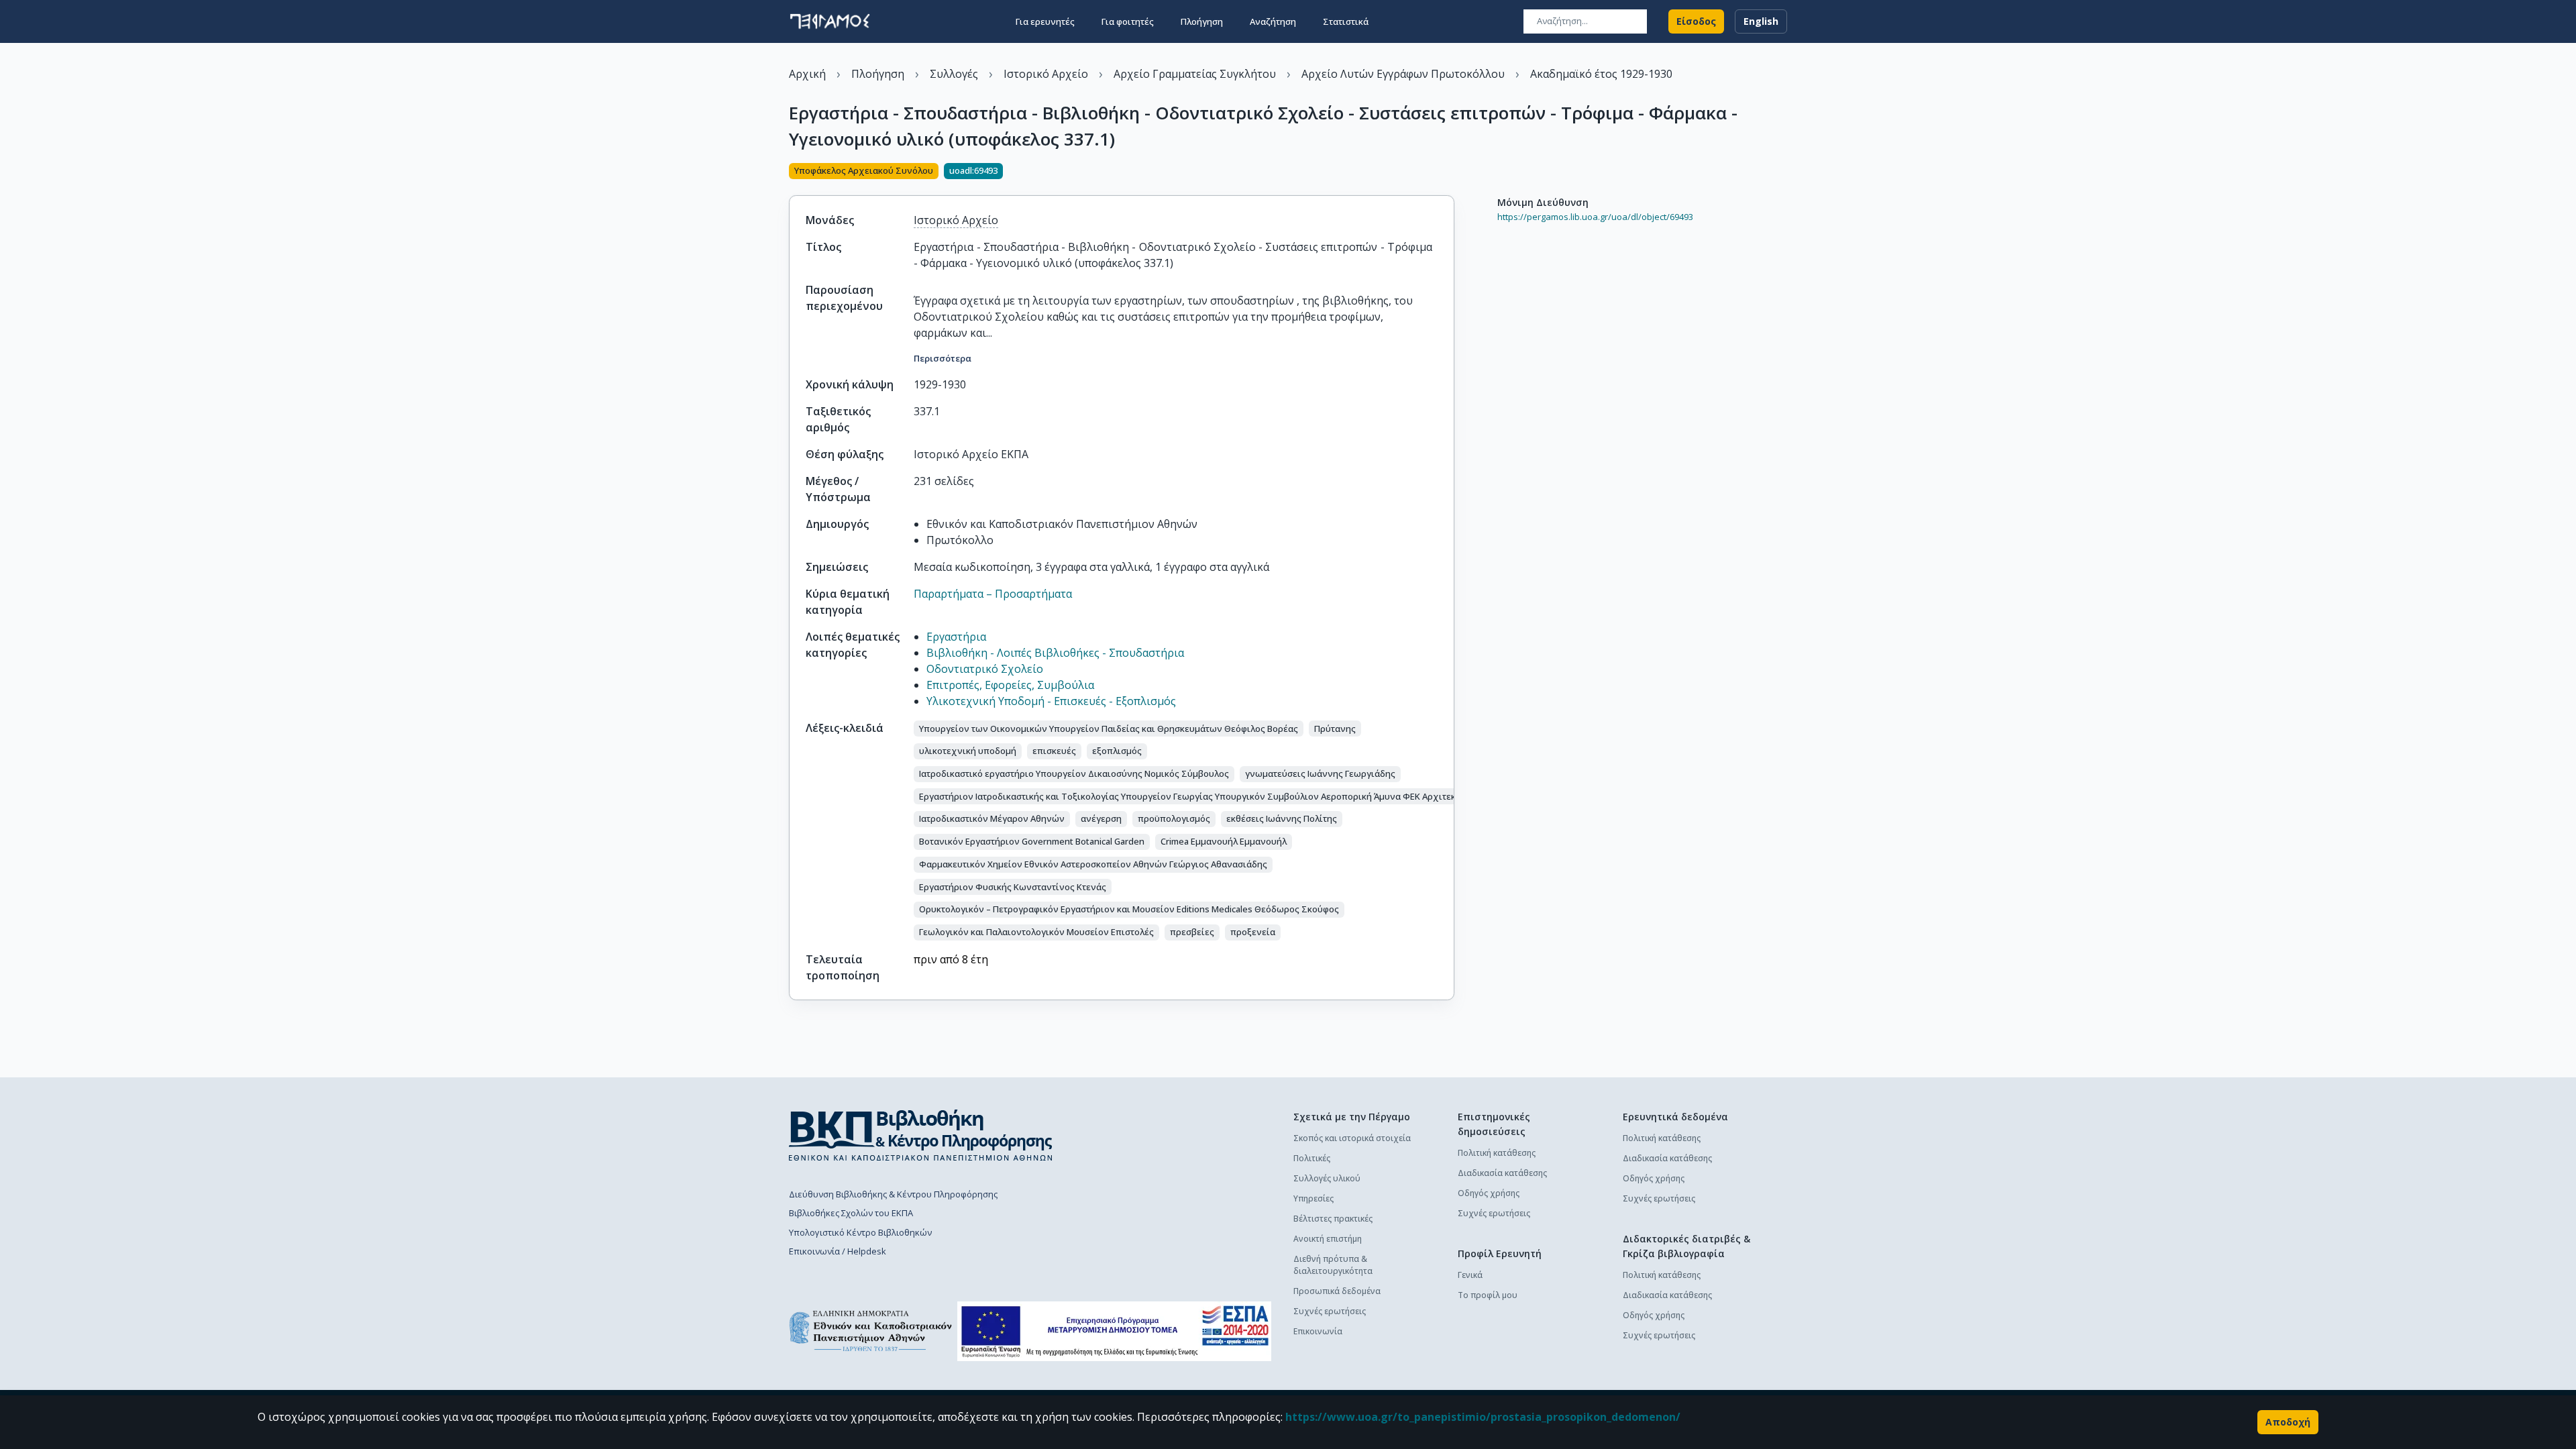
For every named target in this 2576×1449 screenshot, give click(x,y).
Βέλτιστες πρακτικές (1333, 1219)
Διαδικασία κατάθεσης (1502, 1173)
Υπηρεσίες (1313, 1198)
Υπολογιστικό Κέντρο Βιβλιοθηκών (860, 1232)
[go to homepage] (830, 21)
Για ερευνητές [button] (1045, 21)
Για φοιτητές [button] (1128, 21)
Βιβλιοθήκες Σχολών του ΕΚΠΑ (851, 1213)
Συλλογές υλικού (1327, 1178)
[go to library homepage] (921, 1135)
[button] (1109, 729)
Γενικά (1470, 1275)
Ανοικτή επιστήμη (1328, 1239)
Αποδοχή (2288, 1422)
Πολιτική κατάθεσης (1497, 1153)
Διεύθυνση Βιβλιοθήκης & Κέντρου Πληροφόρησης (893, 1194)
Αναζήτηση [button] (1273, 21)
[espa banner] (1114, 1331)
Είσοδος (1696, 21)
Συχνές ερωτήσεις (1330, 1311)
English (1761, 21)
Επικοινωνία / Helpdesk (838, 1251)
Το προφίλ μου (1488, 1295)
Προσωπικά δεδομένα (1337, 1291)
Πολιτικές (1312, 1158)
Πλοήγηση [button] (1202, 21)
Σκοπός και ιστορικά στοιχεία (1352, 1138)
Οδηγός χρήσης (1489, 1193)
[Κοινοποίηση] (1449, 172)
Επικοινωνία (1318, 1331)
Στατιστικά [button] (1346, 21)
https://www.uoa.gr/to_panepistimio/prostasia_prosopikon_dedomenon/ (1483, 1417)
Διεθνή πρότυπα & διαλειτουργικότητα (1333, 1265)
